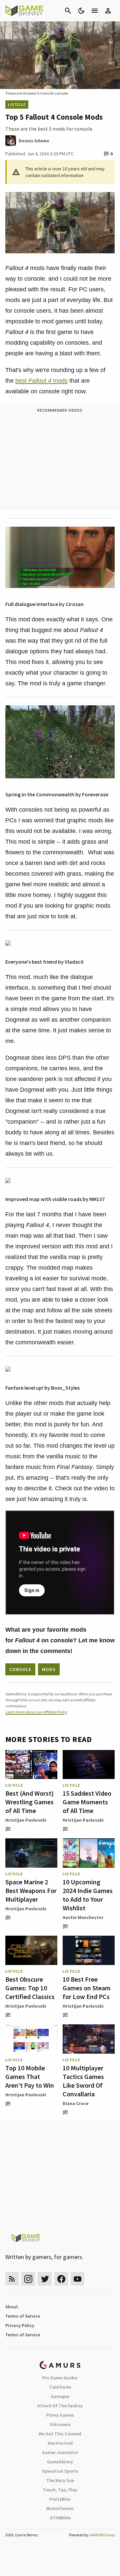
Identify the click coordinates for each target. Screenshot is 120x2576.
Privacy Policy (20, 2325)
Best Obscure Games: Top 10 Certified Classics (30, 1988)
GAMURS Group (102, 2535)
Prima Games (60, 2415)
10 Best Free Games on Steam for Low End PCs (87, 1988)
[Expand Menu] (95, 11)
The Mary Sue (60, 2480)
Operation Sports (60, 2471)
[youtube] (78, 2279)
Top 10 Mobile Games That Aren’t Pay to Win (30, 2076)
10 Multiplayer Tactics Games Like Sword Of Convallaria (83, 2081)
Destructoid (60, 2443)
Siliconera (60, 2424)
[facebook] (61, 2279)
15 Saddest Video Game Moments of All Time (87, 1802)
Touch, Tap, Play (60, 2490)
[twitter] (45, 2279)
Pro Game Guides (60, 2378)
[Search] (68, 11)
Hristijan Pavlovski (26, 1820)
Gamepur (60, 2396)
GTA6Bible (60, 2518)
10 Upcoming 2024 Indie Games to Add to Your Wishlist (88, 1895)
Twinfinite (60, 2387)
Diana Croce (76, 2103)
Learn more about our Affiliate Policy (36, 1712)
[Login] (108, 11)
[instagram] (28, 2279)
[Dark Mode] (81, 11)
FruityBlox (60, 2499)
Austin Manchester (83, 1917)
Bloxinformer (60, 2508)
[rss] (12, 2279)
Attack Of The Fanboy (60, 2406)
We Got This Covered (60, 2434)
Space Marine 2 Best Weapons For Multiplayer (31, 1890)
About (12, 2307)
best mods (41, 381)
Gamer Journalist (60, 2452)
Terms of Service (23, 2316)
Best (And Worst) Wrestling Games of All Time (29, 1802)
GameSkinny (60, 2462)
